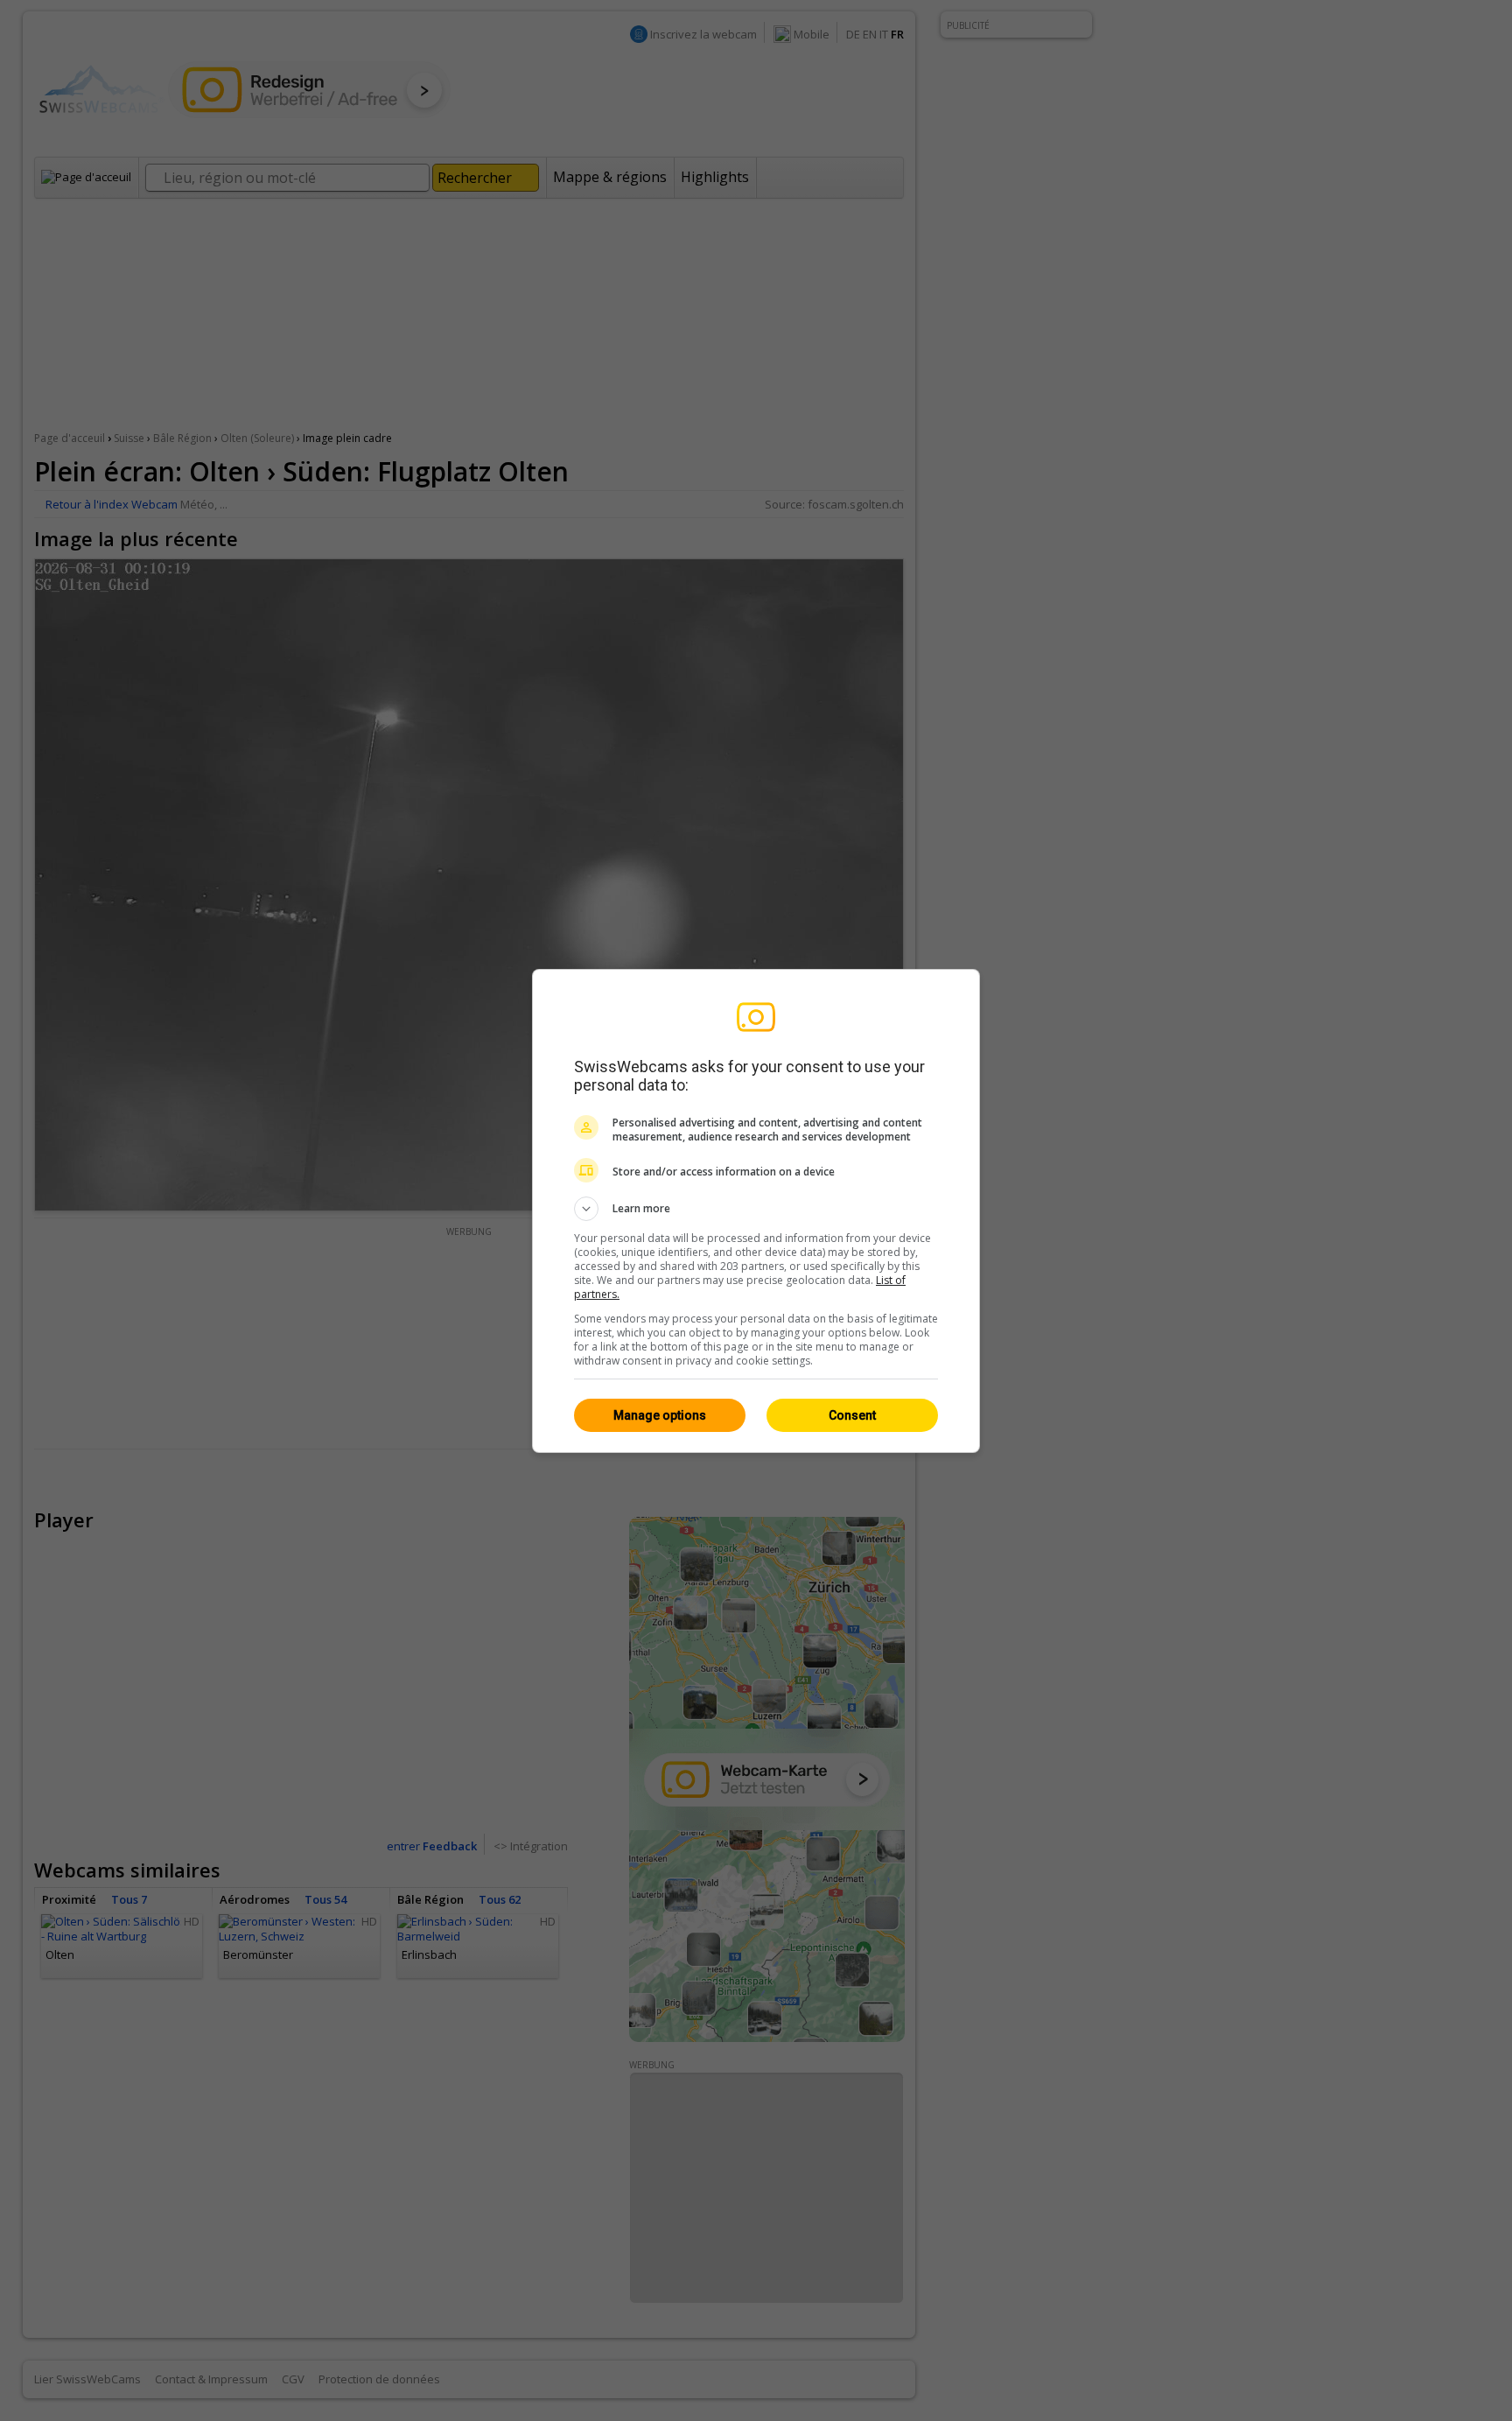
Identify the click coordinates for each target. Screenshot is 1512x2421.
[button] (756, 1209)
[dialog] (756, 1211)
